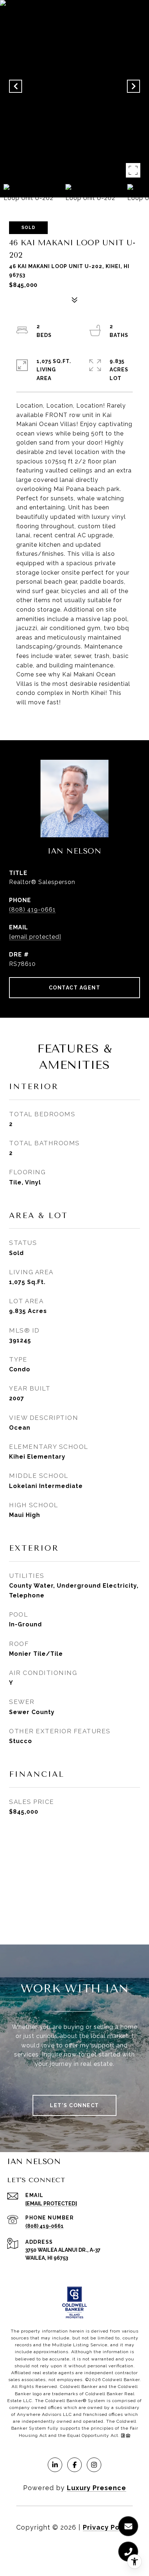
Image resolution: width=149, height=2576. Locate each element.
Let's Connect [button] (74, 2105)
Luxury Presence (97, 2488)
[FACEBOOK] (74, 2465)
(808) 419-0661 (32, 910)
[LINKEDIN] (55, 2465)
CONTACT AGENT (75, 988)
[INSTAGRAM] (94, 2465)
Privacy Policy (108, 2527)
